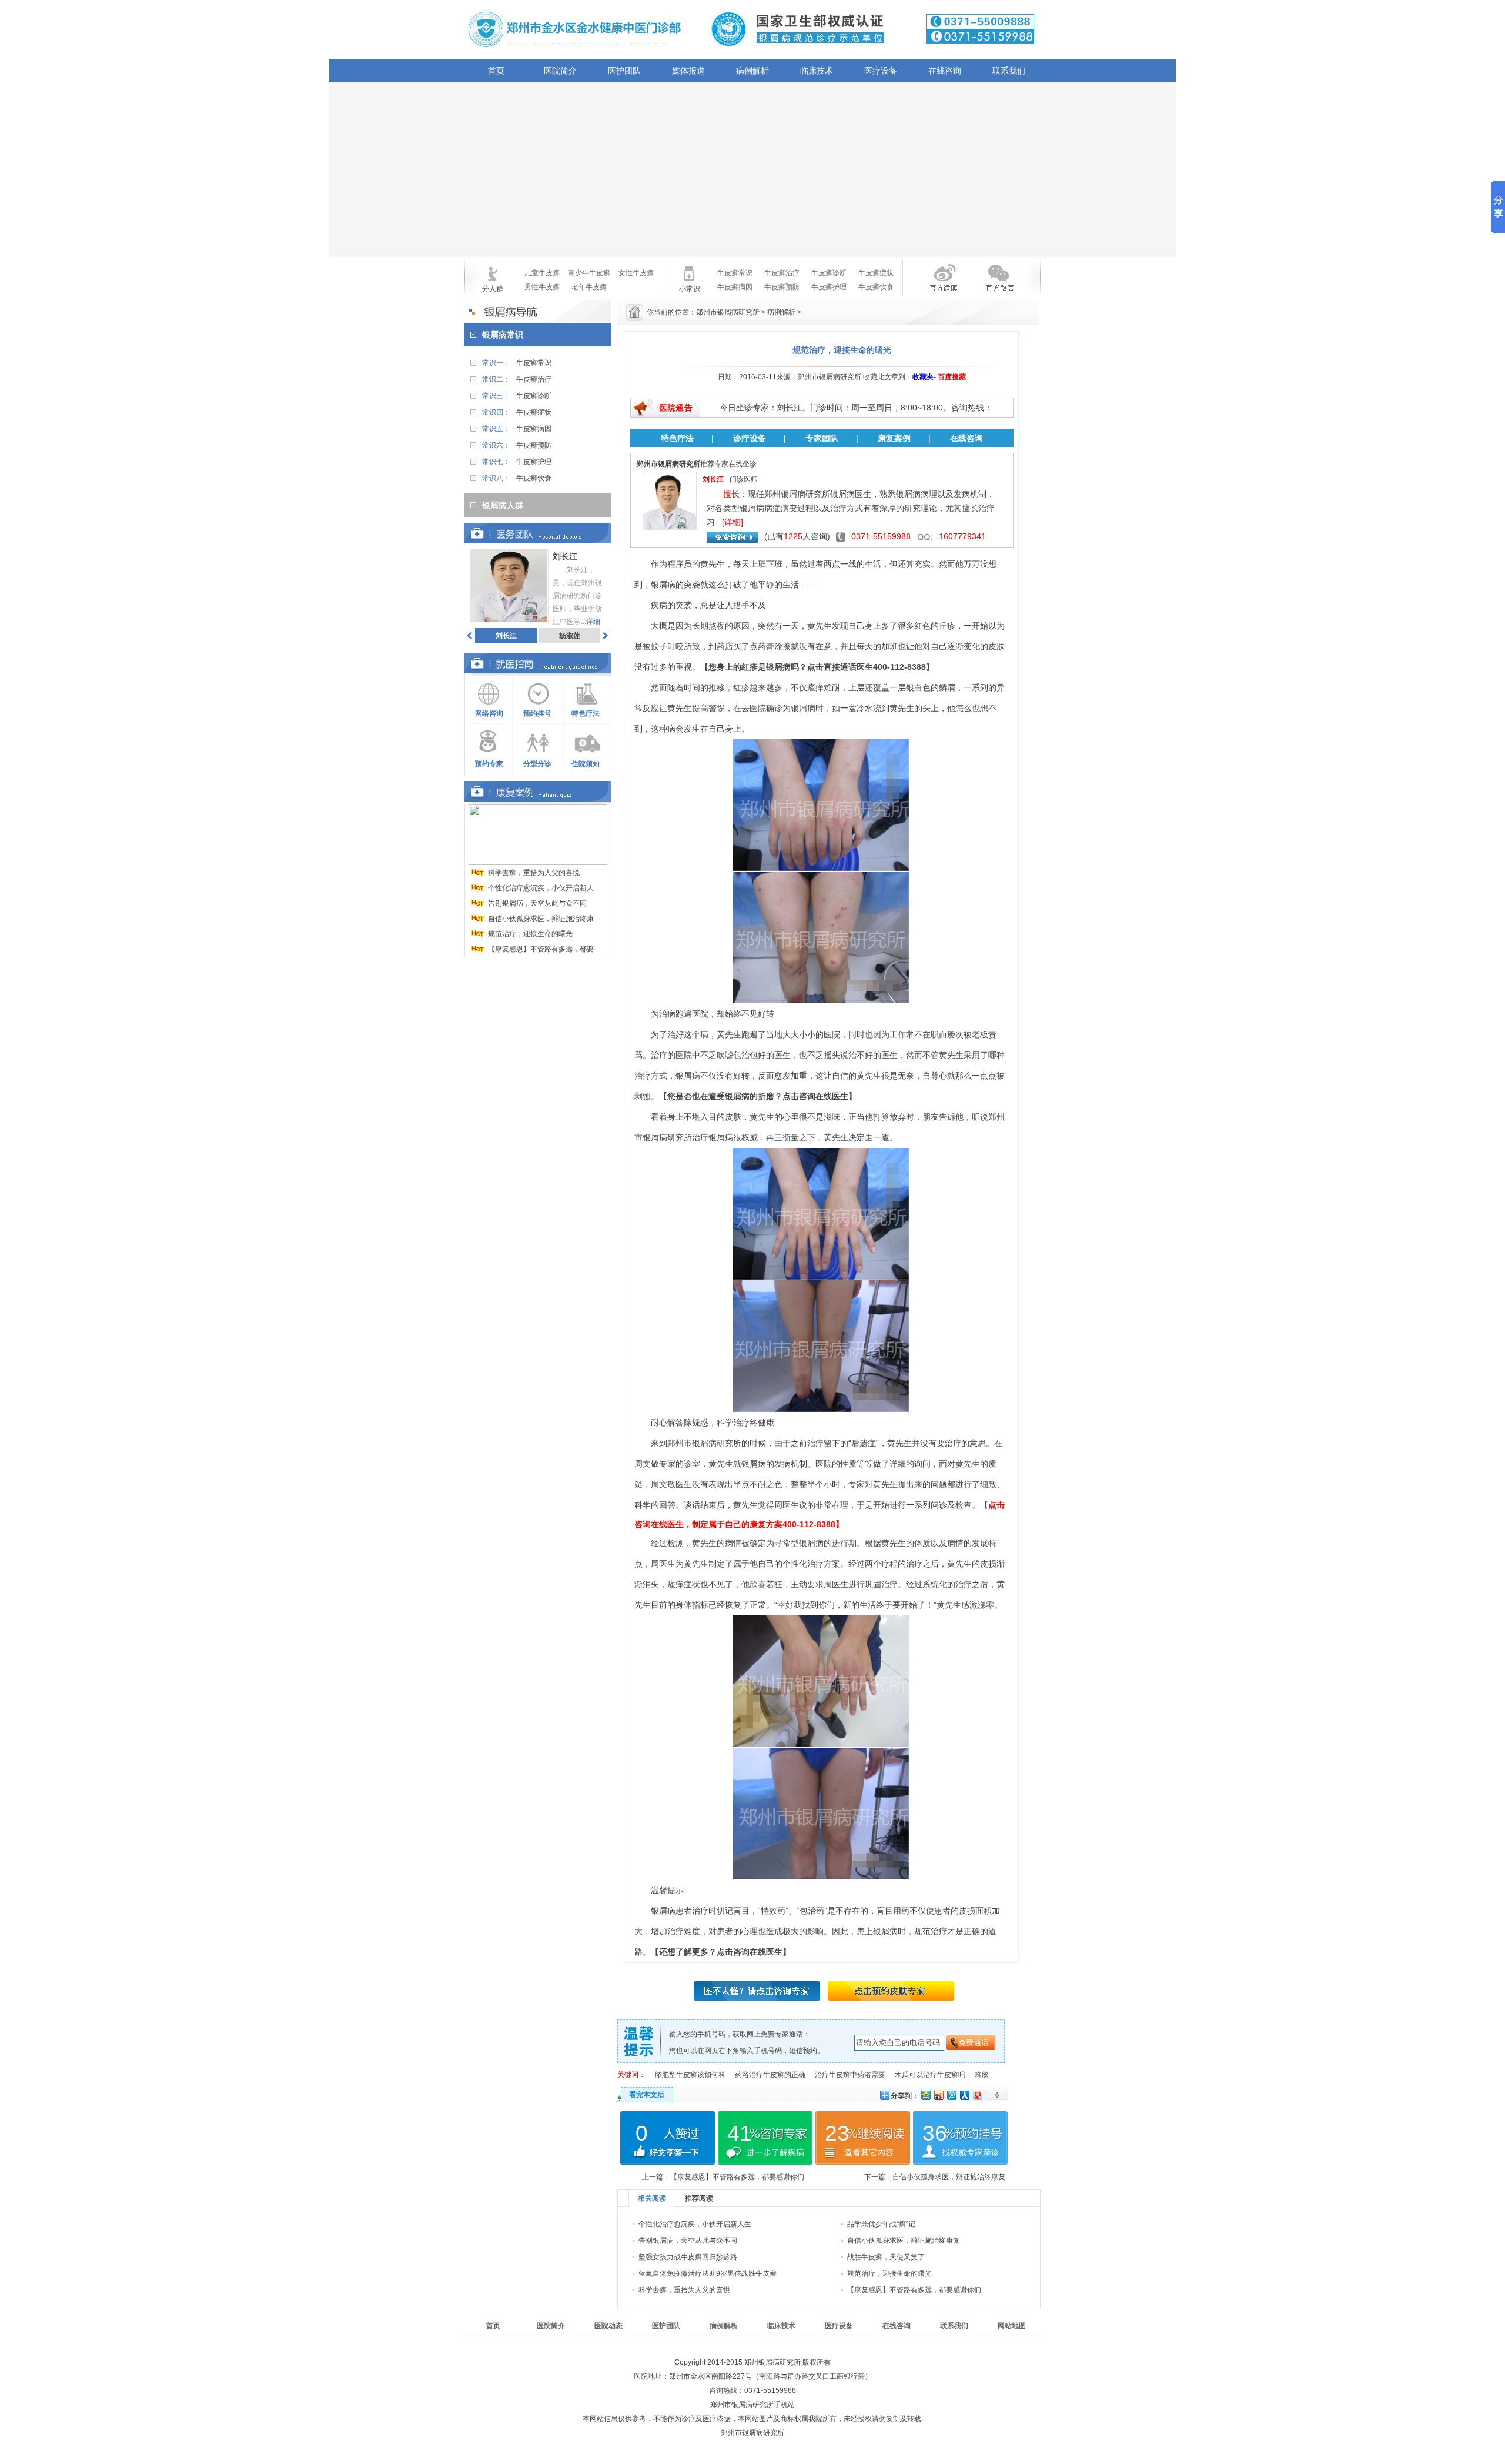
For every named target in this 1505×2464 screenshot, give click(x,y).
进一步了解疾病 (775, 2152)
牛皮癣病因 (735, 287)
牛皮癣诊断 (829, 273)
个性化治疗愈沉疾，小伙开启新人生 (695, 2224)
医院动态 (608, 2326)
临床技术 (817, 71)
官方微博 (934, 285)
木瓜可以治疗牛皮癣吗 (930, 2075)
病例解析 (752, 71)
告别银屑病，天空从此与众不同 (537, 903)
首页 (496, 71)
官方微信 (998, 285)
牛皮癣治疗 (782, 273)
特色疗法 (586, 713)
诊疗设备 (750, 438)
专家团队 (822, 438)
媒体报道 (688, 71)
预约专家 (489, 764)
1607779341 (962, 536)
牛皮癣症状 (876, 273)
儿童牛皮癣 (542, 273)
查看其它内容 (869, 2152)
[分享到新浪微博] (938, 2095)
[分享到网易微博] (977, 2095)
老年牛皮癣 (589, 287)
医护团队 (624, 71)
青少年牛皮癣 (589, 273)
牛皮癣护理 (829, 287)
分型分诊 (537, 764)
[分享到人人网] (964, 2095)
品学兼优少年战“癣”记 (881, 2224)
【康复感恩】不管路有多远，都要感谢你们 (737, 2177)
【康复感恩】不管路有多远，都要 (541, 949)
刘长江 (506, 636)
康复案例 (894, 438)
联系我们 (1009, 71)
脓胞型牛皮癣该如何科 (690, 2075)
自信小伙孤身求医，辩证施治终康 (541, 919)
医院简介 (560, 71)
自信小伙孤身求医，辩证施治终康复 (949, 2177)
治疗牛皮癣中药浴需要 (850, 2075)
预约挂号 (537, 713)
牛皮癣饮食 (876, 287)
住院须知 (586, 764)
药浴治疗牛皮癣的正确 (770, 2075)
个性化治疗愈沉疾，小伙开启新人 (541, 888)
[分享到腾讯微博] (951, 2095)
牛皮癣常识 (735, 273)
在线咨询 (945, 71)
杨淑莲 (570, 636)
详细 (593, 622)
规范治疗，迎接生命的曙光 (530, 934)
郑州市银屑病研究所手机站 (752, 2405)
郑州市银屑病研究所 (729, 312)
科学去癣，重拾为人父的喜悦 (534, 873)
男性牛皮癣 (542, 287)
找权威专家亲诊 (971, 2152)
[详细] (733, 522)
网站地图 (1012, 2326)
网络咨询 (489, 713)
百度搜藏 (952, 377)
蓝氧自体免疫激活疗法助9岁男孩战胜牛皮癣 (708, 2273)
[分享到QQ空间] (925, 2095)
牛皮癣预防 (782, 287)
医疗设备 (881, 71)
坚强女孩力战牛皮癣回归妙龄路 (688, 2257)
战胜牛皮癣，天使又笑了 (886, 2257)
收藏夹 (923, 377)
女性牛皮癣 (636, 273)
